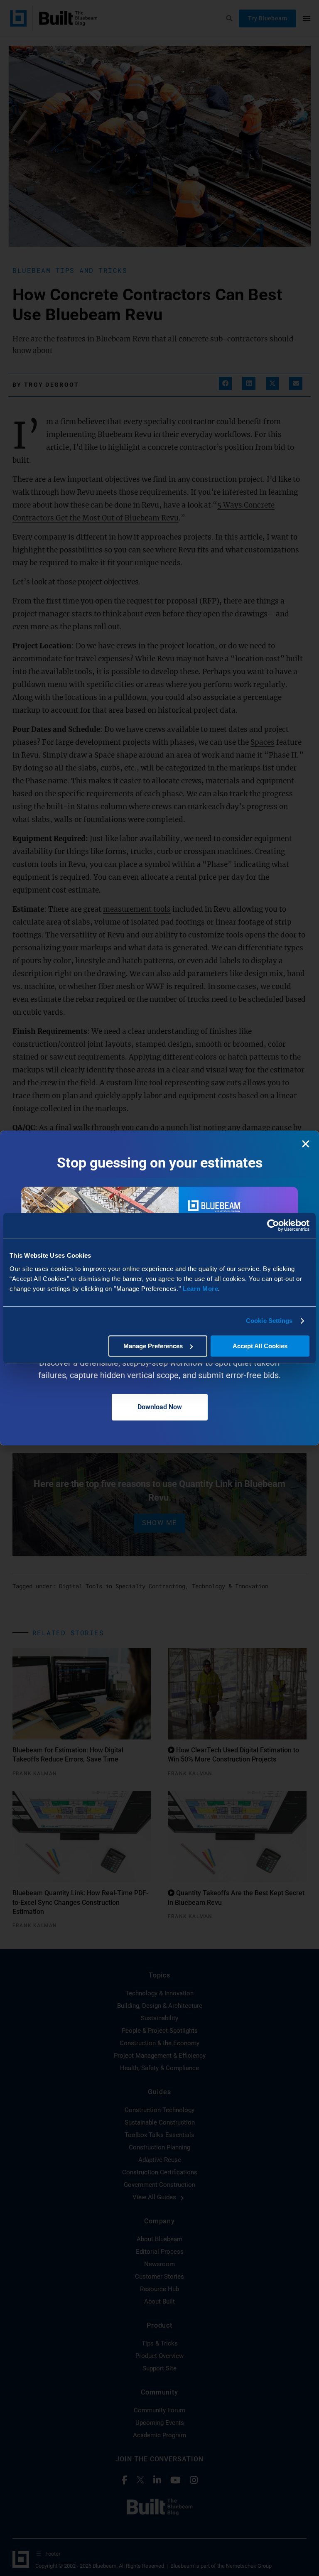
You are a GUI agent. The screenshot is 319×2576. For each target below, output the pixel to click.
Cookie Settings (269, 1321)
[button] (306, 1144)
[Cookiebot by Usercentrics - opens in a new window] (273, 1225)
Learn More (200, 1289)
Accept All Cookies (260, 1346)
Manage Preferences (153, 1346)
